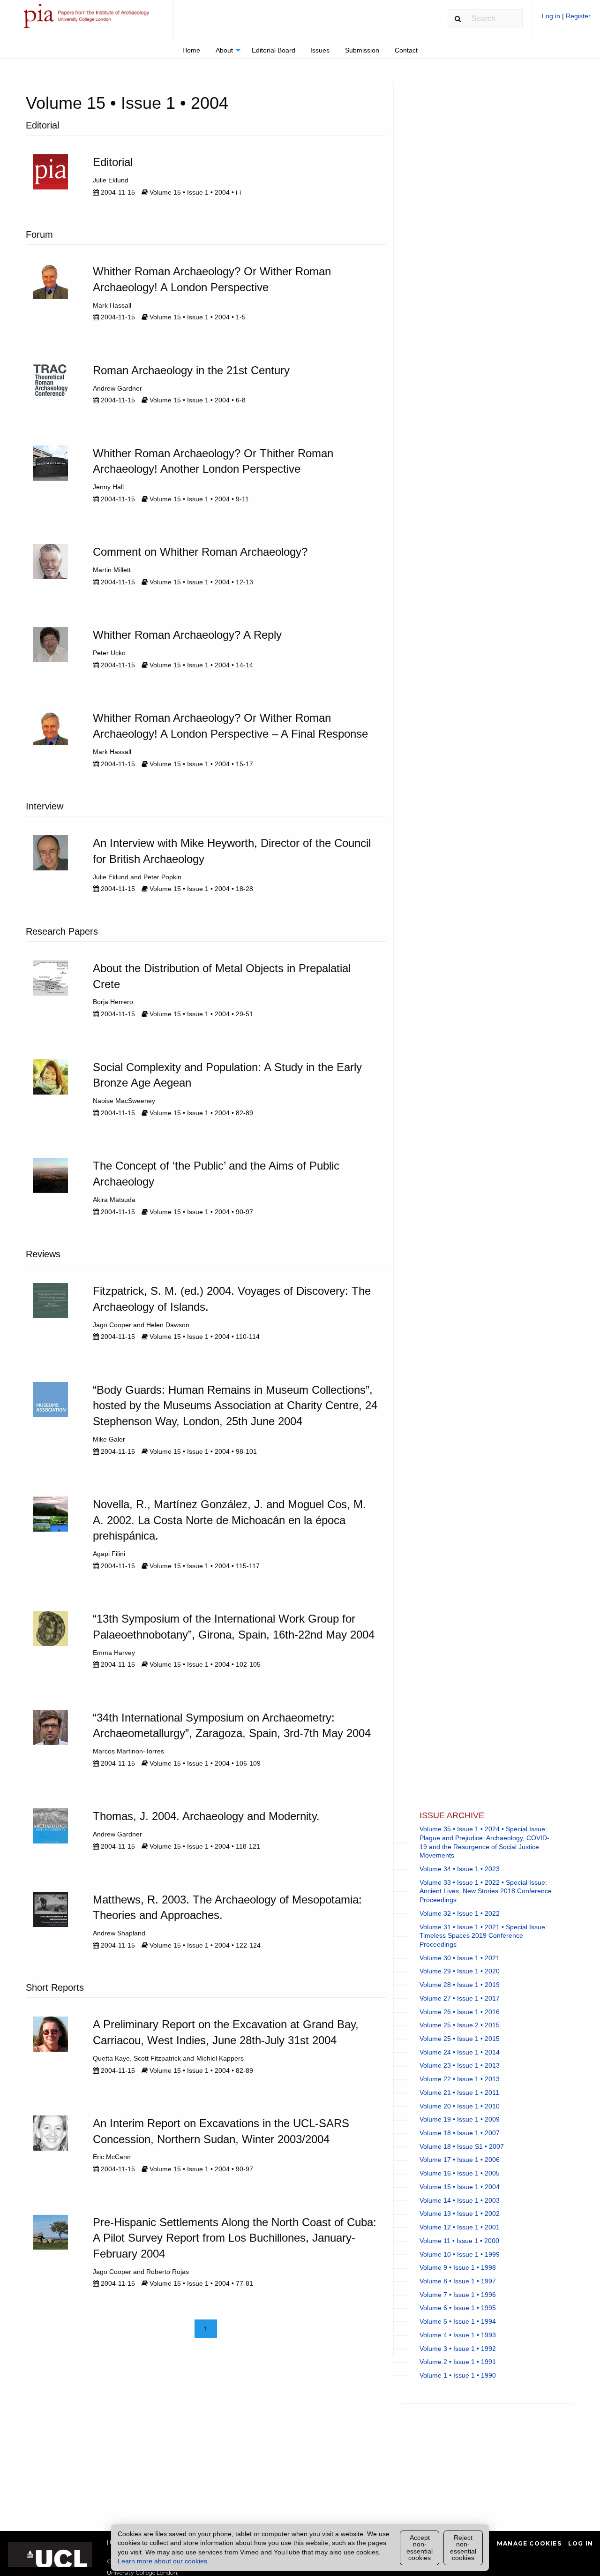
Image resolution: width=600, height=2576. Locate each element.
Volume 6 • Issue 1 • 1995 (458, 2308)
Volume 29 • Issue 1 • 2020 (460, 1971)
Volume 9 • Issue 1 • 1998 (458, 2267)
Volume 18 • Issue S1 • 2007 (462, 2146)
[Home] (87, 20)
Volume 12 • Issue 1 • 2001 (460, 2227)
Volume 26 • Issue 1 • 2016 (460, 2012)
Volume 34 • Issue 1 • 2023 (460, 1869)
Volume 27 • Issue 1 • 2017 (460, 1998)
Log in (552, 16)
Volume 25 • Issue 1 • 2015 (460, 2039)
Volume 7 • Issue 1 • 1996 (458, 2295)
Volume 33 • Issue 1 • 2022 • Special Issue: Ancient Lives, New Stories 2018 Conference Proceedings (486, 1891)
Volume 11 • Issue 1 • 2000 (459, 2241)
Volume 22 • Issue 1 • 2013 (460, 2079)
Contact (406, 50)
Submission (362, 50)
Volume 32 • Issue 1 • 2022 (460, 1913)
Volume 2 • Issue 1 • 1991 (458, 2362)
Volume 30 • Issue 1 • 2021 (460, 1958)
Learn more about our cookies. (163, 2561)
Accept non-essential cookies (420, 2548)
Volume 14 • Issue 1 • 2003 (460, 2200)
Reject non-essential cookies (463, 2548)
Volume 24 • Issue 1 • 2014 (460, 2052)
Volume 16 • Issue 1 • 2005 (460, 2173)
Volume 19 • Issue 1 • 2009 (460, 2119)
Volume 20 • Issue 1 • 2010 (460, 2106)
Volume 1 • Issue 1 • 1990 (458, 2375)
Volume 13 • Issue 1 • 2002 (460, 2213)
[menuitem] (566, 19)
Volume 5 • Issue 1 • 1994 (458, 2321)
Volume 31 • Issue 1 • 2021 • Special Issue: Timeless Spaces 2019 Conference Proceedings (483, 1936)
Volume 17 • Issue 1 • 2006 (460, 2160)
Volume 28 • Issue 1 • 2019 (460, 1985)
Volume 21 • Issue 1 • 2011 (459, 2093)
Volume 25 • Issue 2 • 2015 (460, 2025)
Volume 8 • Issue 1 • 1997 (458, 2281)
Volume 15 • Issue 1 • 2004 (460, 2187)
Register (578, 16)
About (224, 50)
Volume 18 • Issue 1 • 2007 (460, 2133)
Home (191, 50)
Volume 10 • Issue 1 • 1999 (460, 2254)
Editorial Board (274, 50)
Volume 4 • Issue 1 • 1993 (458, 2335)
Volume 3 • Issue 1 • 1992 (458, 2349)
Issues (320, 50)
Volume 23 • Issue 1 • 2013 (460, 2065)
